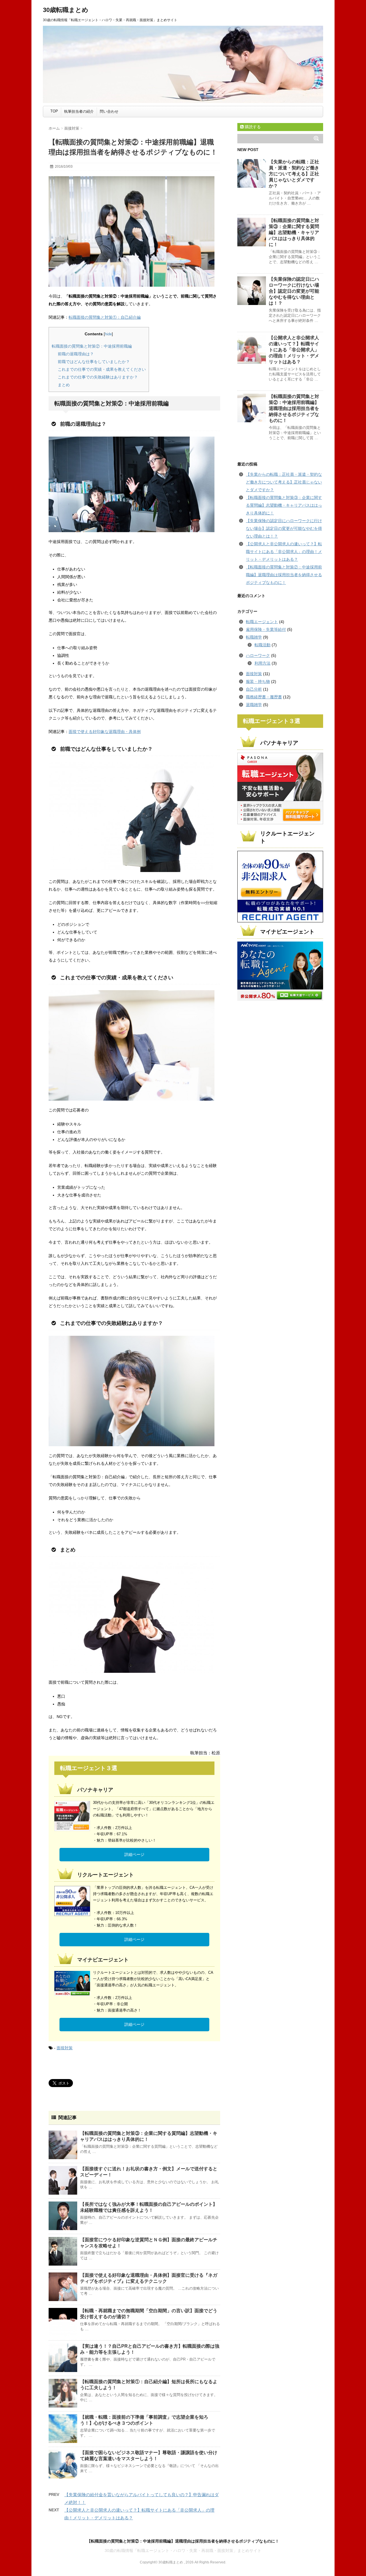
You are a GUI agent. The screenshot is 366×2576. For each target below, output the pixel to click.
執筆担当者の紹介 (79, 111)
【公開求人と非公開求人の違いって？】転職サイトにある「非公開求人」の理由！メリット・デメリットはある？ (294, 350)
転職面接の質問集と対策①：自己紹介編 (105, 317)
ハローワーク (258, 655)
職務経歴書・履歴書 (264, 697)
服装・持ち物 (258, 681)
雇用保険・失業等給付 (266, 629)
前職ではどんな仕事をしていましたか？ (94, 362)
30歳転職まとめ (66, 10)
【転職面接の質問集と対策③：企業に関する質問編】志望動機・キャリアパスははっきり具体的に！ (294, 232)
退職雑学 (254, 705)
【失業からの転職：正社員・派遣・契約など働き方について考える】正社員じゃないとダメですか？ (294, 174)
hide (108, 334)
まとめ (64, 385)
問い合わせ (109, 111)
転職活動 (262, 645)
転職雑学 (254, 637)
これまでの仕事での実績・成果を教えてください (102, 369)
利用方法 (262, 663)
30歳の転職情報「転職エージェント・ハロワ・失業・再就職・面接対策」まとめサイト (183, 2551)
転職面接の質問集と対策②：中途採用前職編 (92, 346)
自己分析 (254, 689)
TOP (54, 111)
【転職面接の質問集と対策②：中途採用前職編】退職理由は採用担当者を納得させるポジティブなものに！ (294, 408)
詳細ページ (134, 1854)
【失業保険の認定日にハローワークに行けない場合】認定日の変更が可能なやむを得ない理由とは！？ (294, 291)
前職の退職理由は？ (76, 354)
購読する (252, 127)
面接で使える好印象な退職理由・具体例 (105, 732)
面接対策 (65, 2048)
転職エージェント (262, 622)
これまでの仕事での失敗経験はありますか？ (98, 377)
